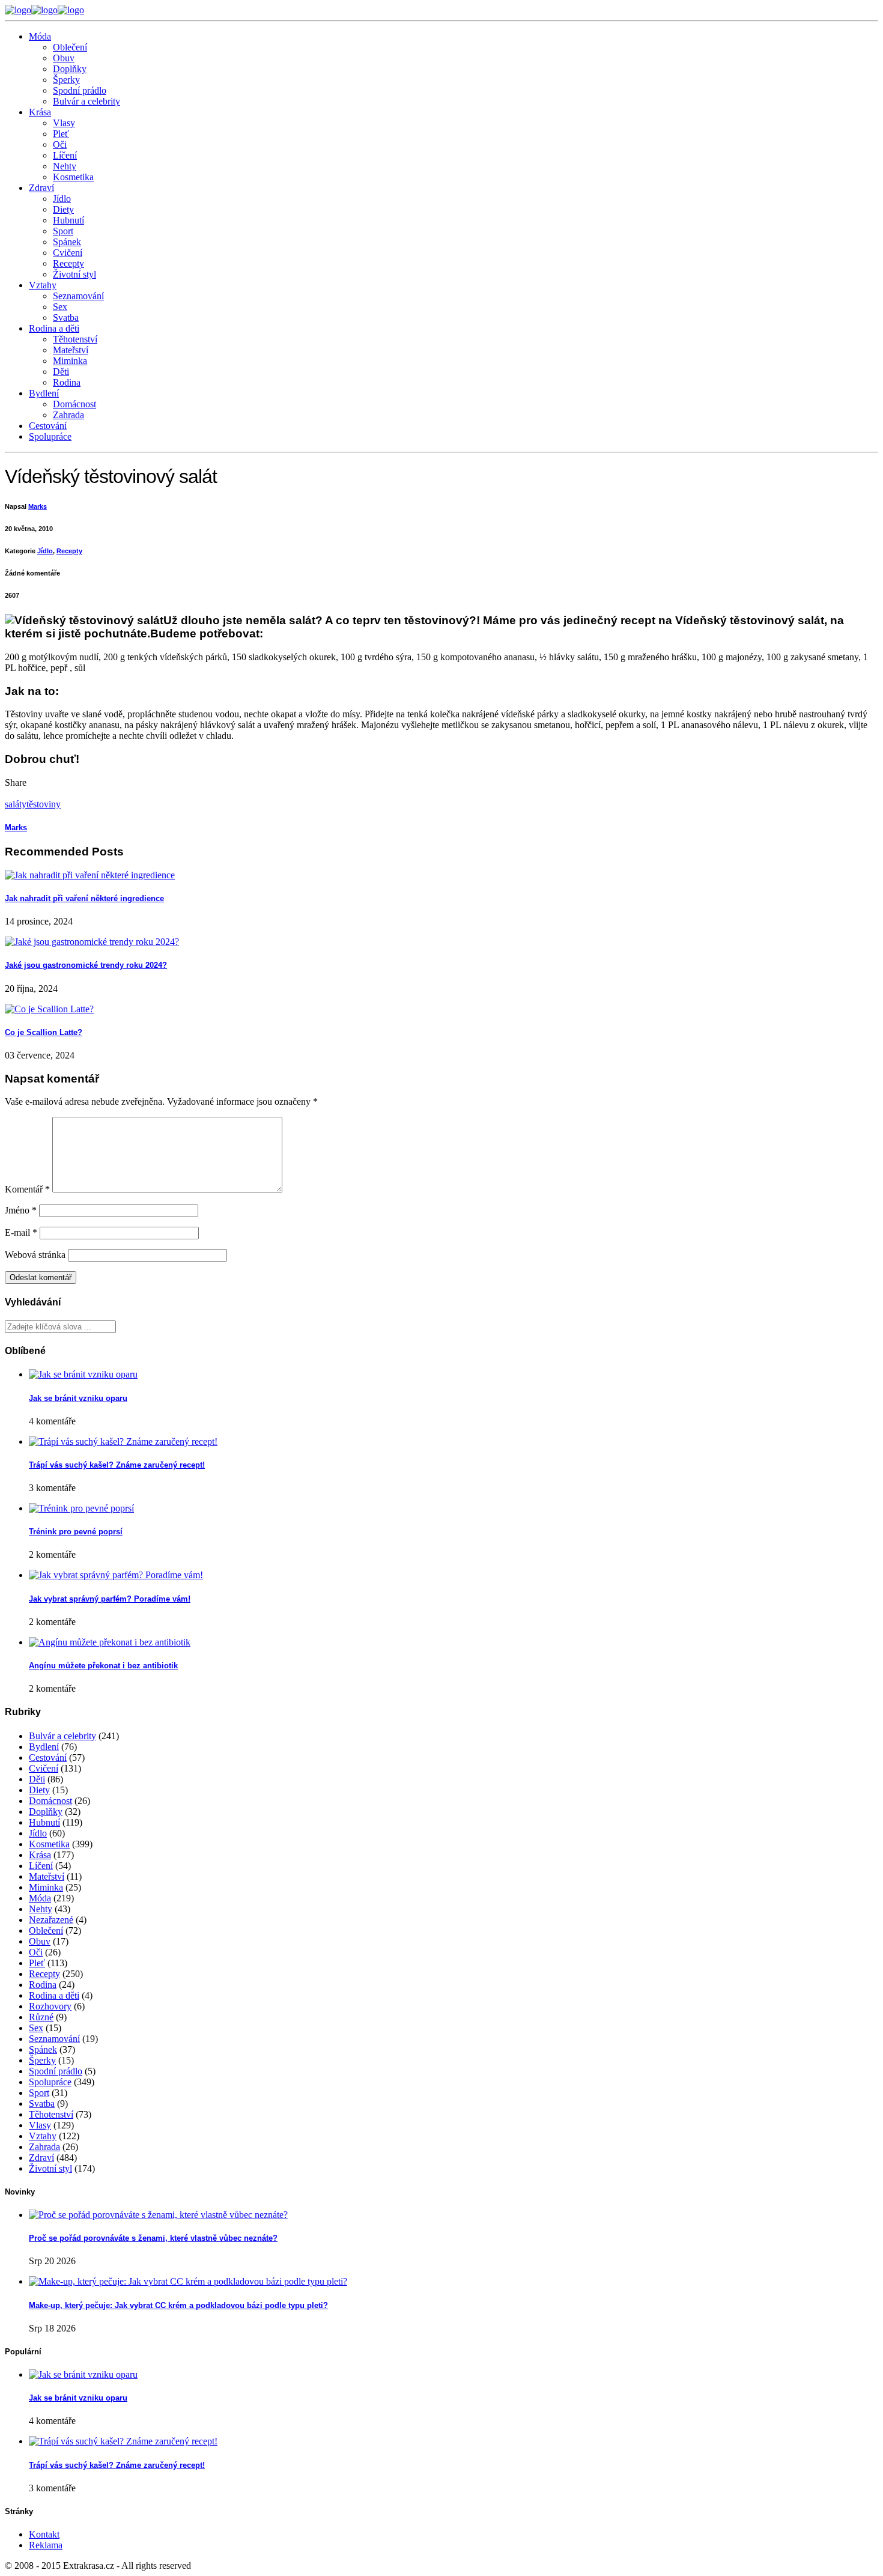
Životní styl (74, 274)
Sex (60, 307)
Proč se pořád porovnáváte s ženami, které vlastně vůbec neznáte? (153, 2238)
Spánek (67, 242)
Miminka (70, 361)
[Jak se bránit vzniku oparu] (83, 1374)
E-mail (21, 1232)
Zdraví (41, 188)
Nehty (65, 166)
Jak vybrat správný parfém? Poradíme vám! (110, 1599)
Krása (40, 112)
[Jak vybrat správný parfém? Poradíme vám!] (116, 1575)
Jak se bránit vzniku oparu (78, 1398)
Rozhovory (50, 2006)
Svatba (66, 317)
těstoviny (44, 804)
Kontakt (44, 2534)
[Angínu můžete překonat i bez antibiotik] (110, 1642)
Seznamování (78, 296)
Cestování (48, 426)
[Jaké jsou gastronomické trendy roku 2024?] (92, 942)
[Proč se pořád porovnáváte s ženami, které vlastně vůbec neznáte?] (158, 2215)
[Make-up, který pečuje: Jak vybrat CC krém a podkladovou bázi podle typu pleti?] (188, 2281)
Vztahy (43, 285)
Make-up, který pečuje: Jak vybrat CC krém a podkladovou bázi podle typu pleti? (178, 2305)
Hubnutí (68, 220)
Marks (38, 506)
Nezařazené (51, 1920)
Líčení (65, 155)
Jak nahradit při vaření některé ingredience (84, 898)
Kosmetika (73, 177)
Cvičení (68, 253)
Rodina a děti (54, 328)
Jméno (21, 1210)
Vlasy (64, 123)
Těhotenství (75, 339)
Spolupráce (50, 436)
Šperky (66, 80)
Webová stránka (35, 1255)
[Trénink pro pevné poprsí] (81, 1508)
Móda (40, 36)
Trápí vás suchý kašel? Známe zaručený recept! (117, 1465)
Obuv (64, 58)
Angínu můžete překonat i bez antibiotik (103, 1666)
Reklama (46, 2545)
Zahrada (68, 415)
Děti (61, 372)
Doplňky (70, 69)
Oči (60, 144)
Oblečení (70, 47)
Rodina (67, 382)
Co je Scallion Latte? (44, 1032)
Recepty (68, 263)
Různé (41, 2017)
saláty (16, 804)
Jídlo (62, 199)
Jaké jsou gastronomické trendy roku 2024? (86, 965)
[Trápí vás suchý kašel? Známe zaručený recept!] (123, 1441)
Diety (63, 209)
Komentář (27, 1189)
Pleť (61, 134)
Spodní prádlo (80, 90)
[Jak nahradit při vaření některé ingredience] (90, 875)
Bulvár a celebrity (86, 101)
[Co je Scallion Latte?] (49, 1009)
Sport (63, 231)
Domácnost (74, 404)
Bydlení (44, 393)
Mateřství (71, 350)
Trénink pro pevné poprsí (76, 1532)
